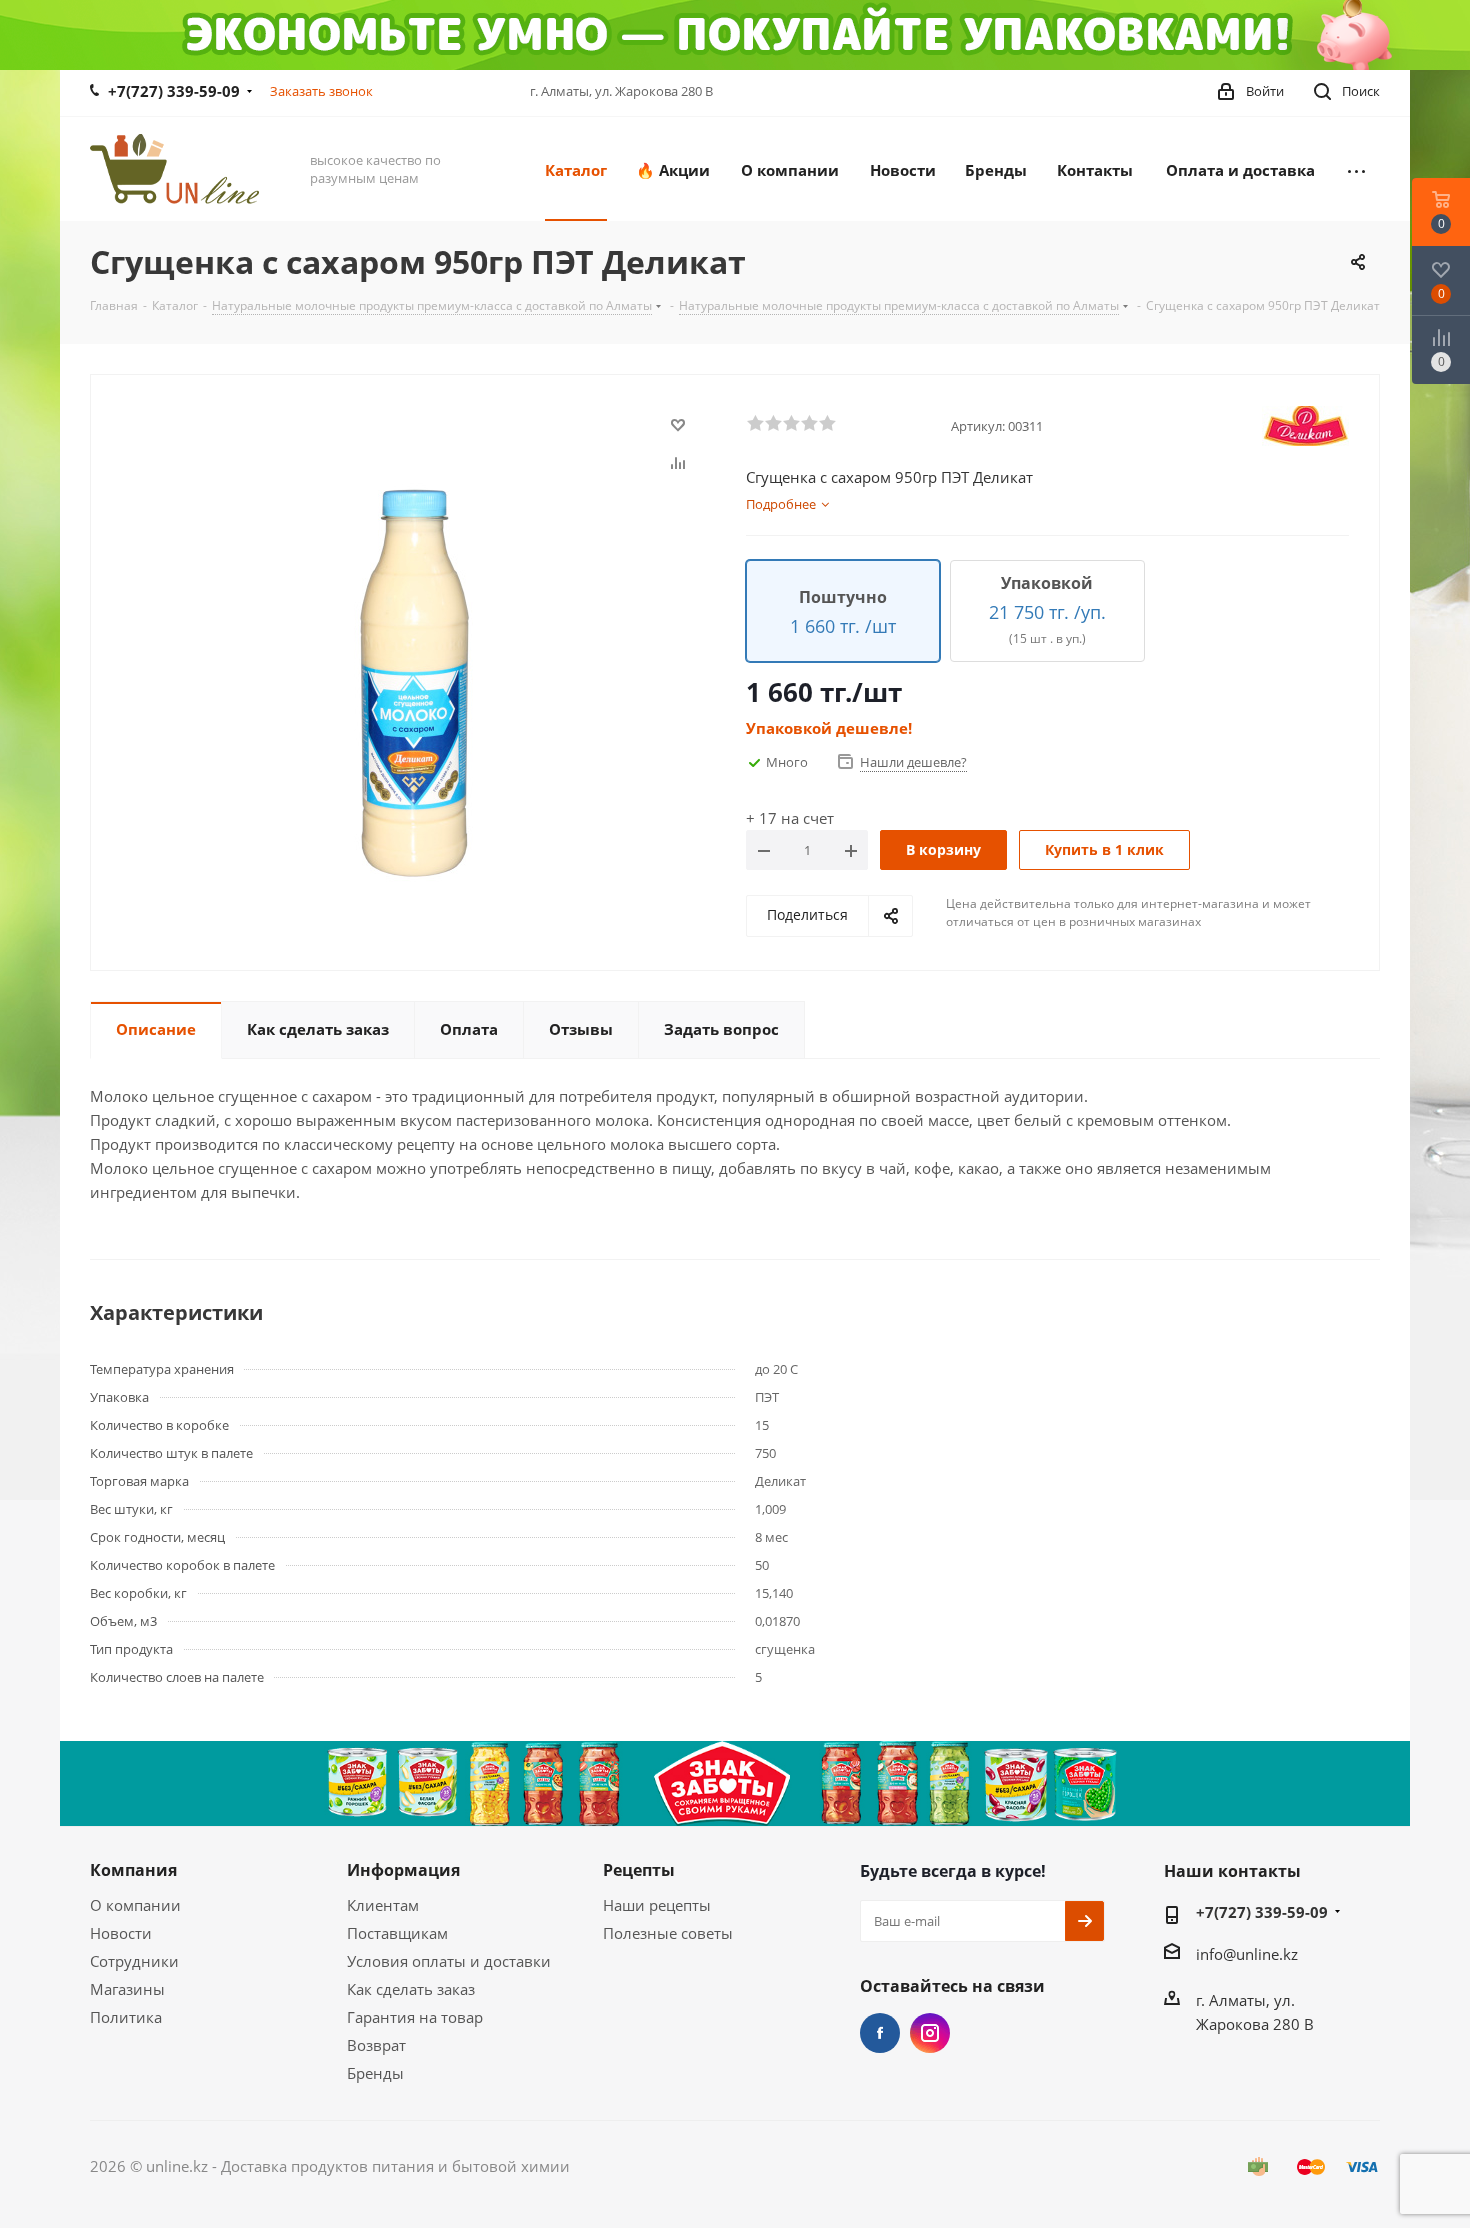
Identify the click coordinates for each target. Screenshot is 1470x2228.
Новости (121, 1933)
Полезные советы (668, 1933)
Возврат (376, 2045)
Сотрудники (134, 1961)
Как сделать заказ (411, 1989)
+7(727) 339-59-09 (174, 91)
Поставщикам (397, 1933)
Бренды (375, 2073)
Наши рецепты (657, 1905)
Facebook (880, 2033)
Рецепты (639, 1870)
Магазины (127, 1989)
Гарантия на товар (415, 2017)
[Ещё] (1356, 169)
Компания (133, 1870)
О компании (135, 1905)
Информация (403, 1870)
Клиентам (383, 1905)
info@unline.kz (1247, 1954)
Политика (126, 2017)
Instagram (930, 2033)
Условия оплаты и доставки (449, 1961)
